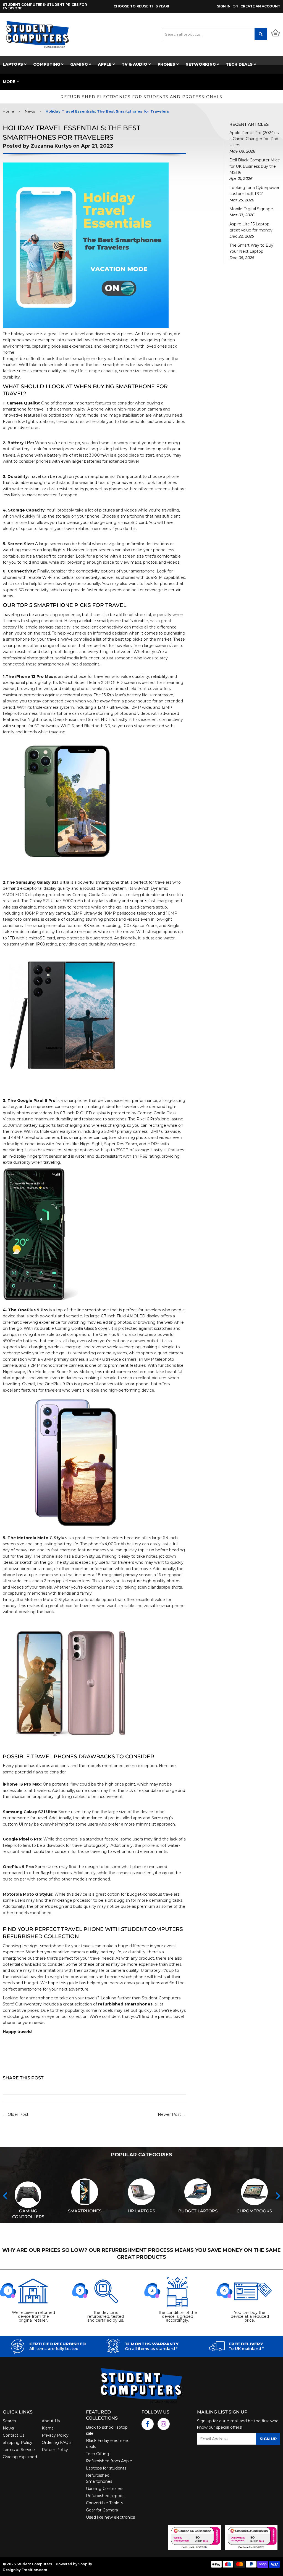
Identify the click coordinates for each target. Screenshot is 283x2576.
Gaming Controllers (105, 2489)
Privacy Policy (55, 2435)
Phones (167, 64)
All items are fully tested (54, 2349)
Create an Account (260, 6)
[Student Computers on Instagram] (164, 2424)
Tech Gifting (98, 2454)
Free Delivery (246, 2344)
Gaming (79, 64)
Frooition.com (34, 2570)
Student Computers (34, 2564)
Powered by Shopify (74, 2564)
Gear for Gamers (102, 2510)
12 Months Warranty (152, 2344)
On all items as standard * (151, 2349)
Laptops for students (106, 2468)
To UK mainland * (246, 2349)
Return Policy (55, 2450)
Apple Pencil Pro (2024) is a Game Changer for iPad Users (254, 139)
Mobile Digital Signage (251, 209)
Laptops (13, 64)
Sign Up (268, 2439)
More (9, 82)
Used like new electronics (110, 2517)
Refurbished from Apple (109, 2461)
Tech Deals (240, 64)
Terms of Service (19, 2450)
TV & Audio (135, 64)
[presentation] (5, 2196)
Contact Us (14, 2435)
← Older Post (16, 2114)
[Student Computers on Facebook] (148, 2424)
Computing (47, 64)
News (30, 111)
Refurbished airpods (105, 2496)
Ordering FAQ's (57, 2442)
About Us (51, 2421)
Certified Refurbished (57, 2344)
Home (8, 111)
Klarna (48, 2428)
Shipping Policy (18, 2442)
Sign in (224, 6)
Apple (105, 64)
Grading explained (20, 2457)
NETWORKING (201, 64)
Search (9, 2421)
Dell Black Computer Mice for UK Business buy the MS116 (255, 166)
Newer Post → (172, 2114)
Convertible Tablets (104, 2503)
